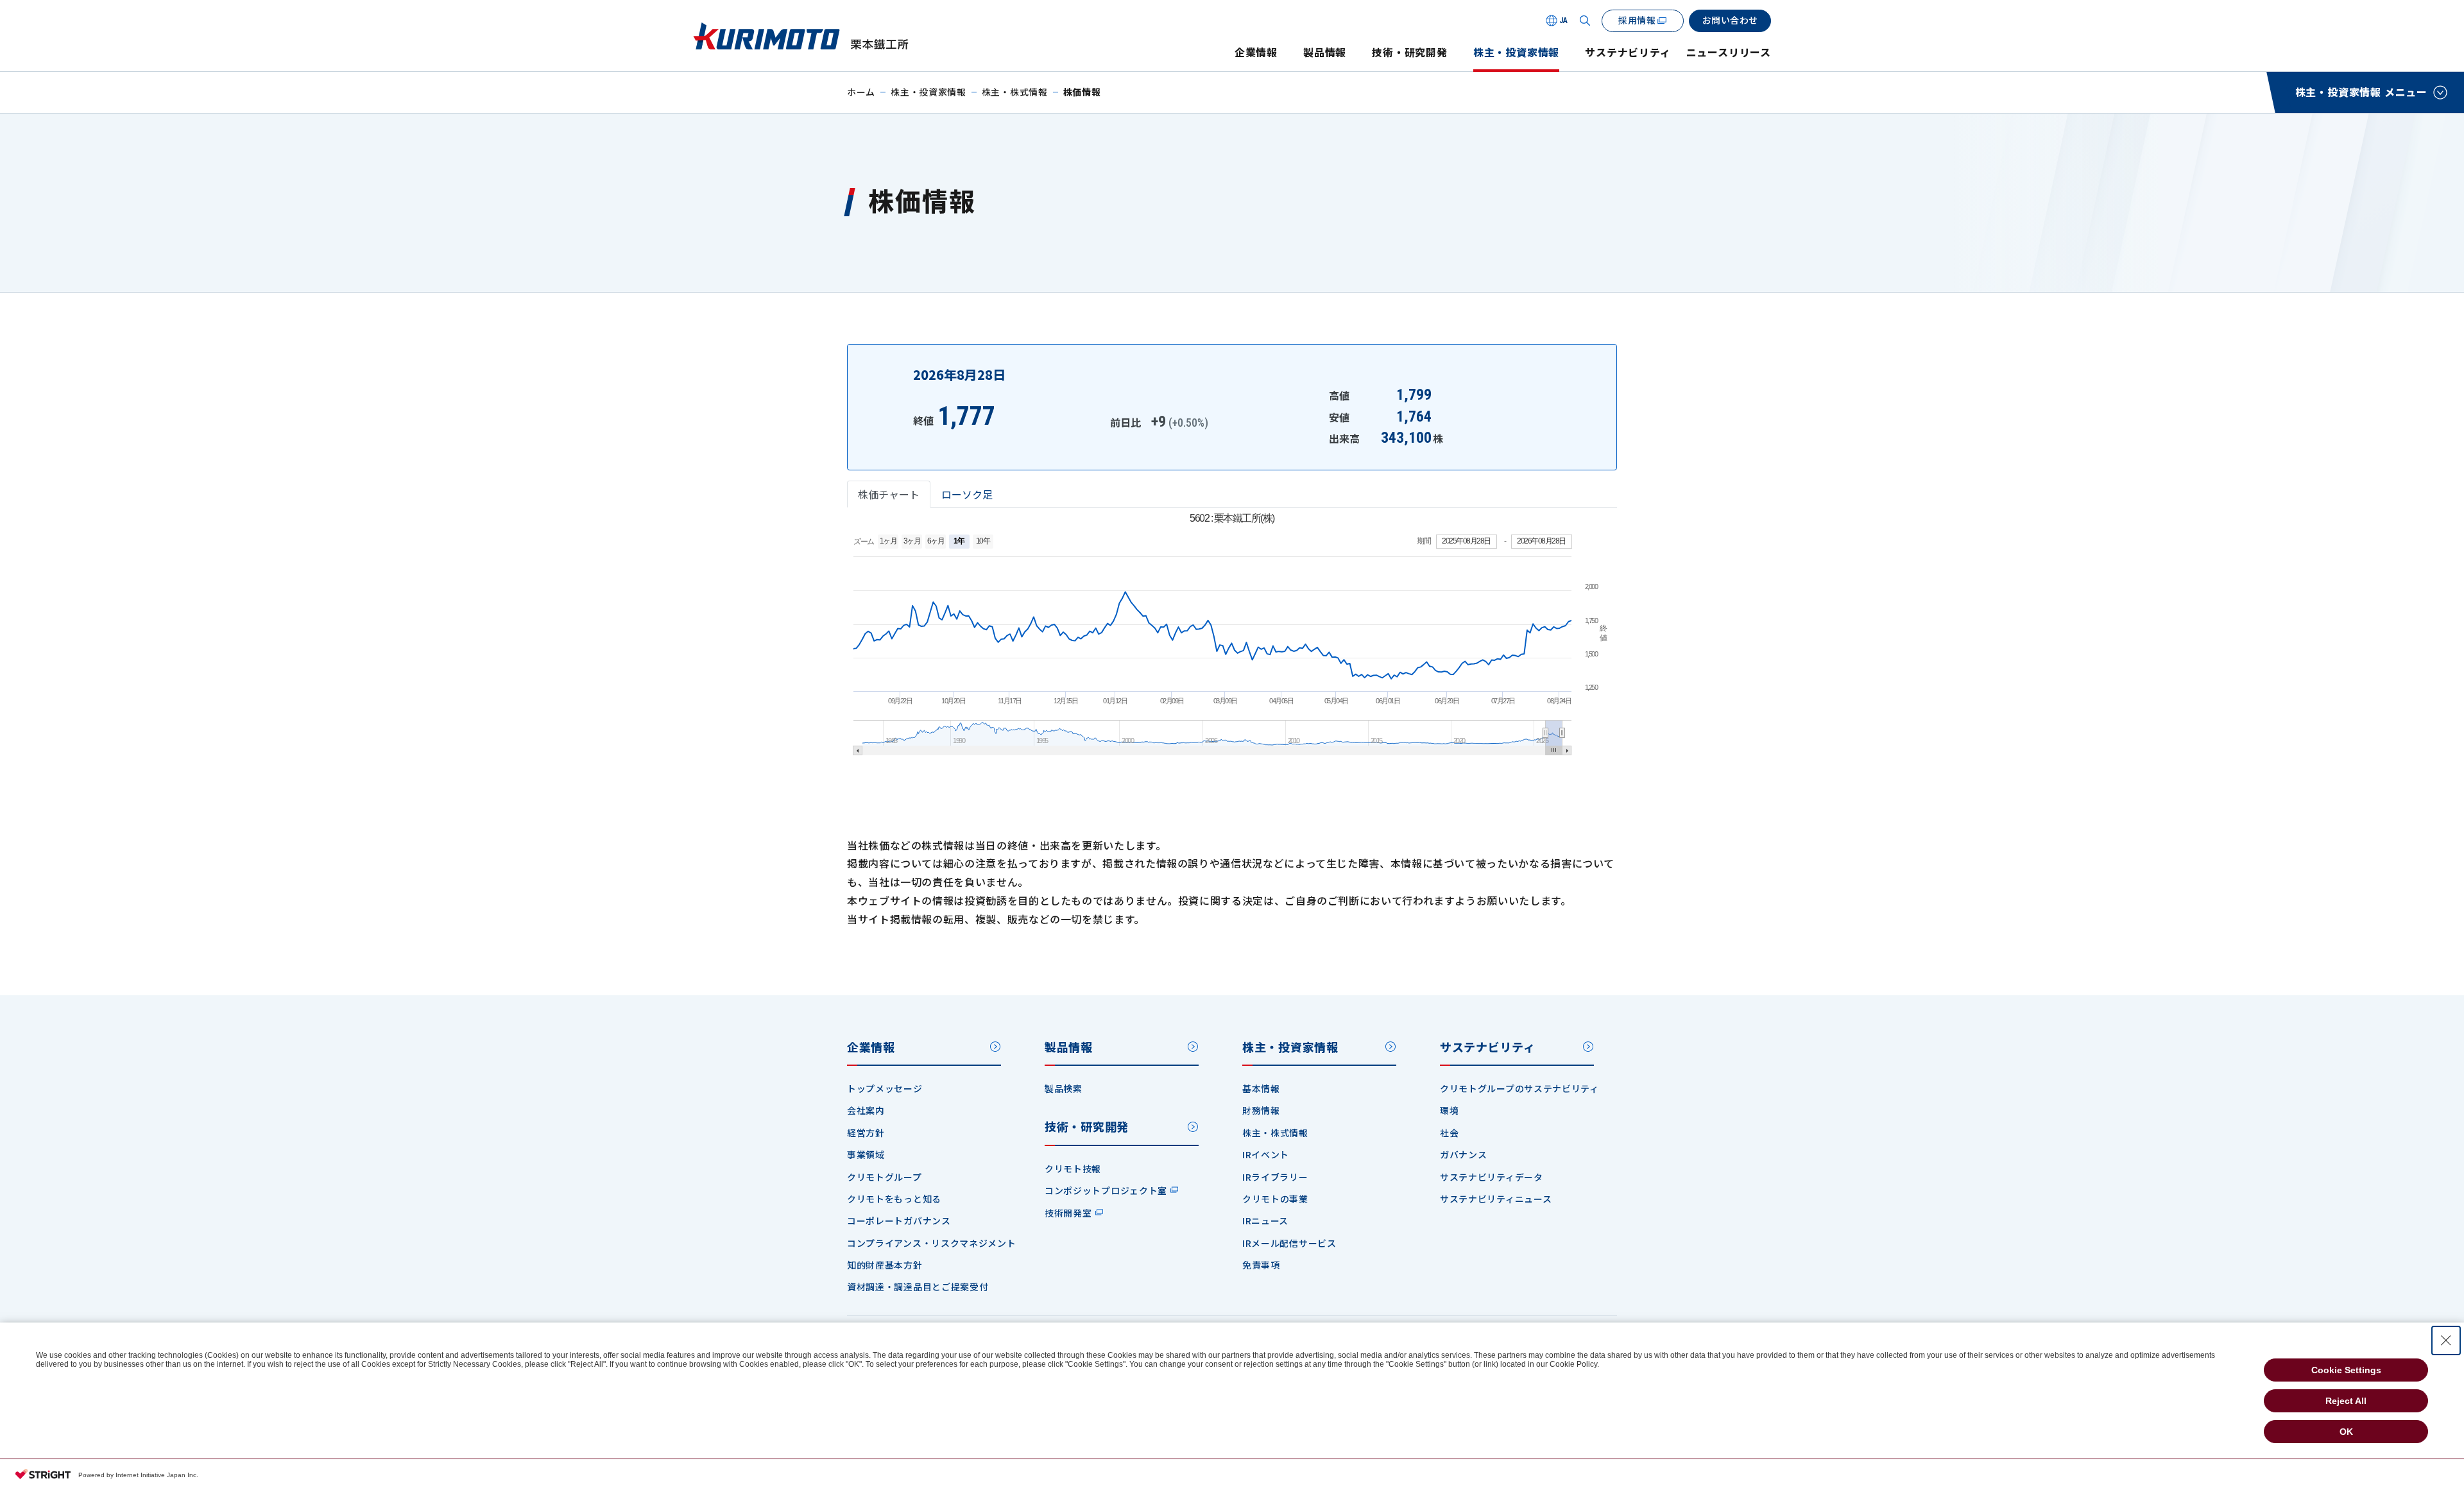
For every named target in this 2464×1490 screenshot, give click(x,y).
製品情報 (1325, 52)
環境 (1449, 1110)
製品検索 (1064, 1088)
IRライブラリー (1275, 1177)
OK (2346, 1432)
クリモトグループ (885, 1177)
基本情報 (1261, 1088)
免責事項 (1261, 1265)
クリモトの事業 (1275, 1199)
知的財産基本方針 (885, 1265)
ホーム (861, 92)
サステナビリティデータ (1492, 1177)
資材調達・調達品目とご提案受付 (918, 1287)
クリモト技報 (1073, 1169)
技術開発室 (1068, 1213)
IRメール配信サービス (1289, 1243)
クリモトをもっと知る (894, 1199)
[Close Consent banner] (2446, 1340)
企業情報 (1256, 52)
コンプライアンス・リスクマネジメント (932, 1243)
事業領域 (866, 1154)
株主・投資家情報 (1516, 52)
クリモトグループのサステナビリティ (1519, 1088)
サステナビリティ (1628, 52)
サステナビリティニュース (1496, 1199)
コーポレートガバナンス (899, 1220)
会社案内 (866, 1110)
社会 (1449, 1133)
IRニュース (1265, 1220)
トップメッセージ (885, 1088)
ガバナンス (1464, 1154)
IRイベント (1266, 1154)
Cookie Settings (2346, 1370)
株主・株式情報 (1015, 92)
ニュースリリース (1729, 52)
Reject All (2346, 1401)
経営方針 (866, 1133)
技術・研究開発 (1410, 52)
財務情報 (1261, 1110)
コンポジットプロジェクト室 (1106, 1190)
